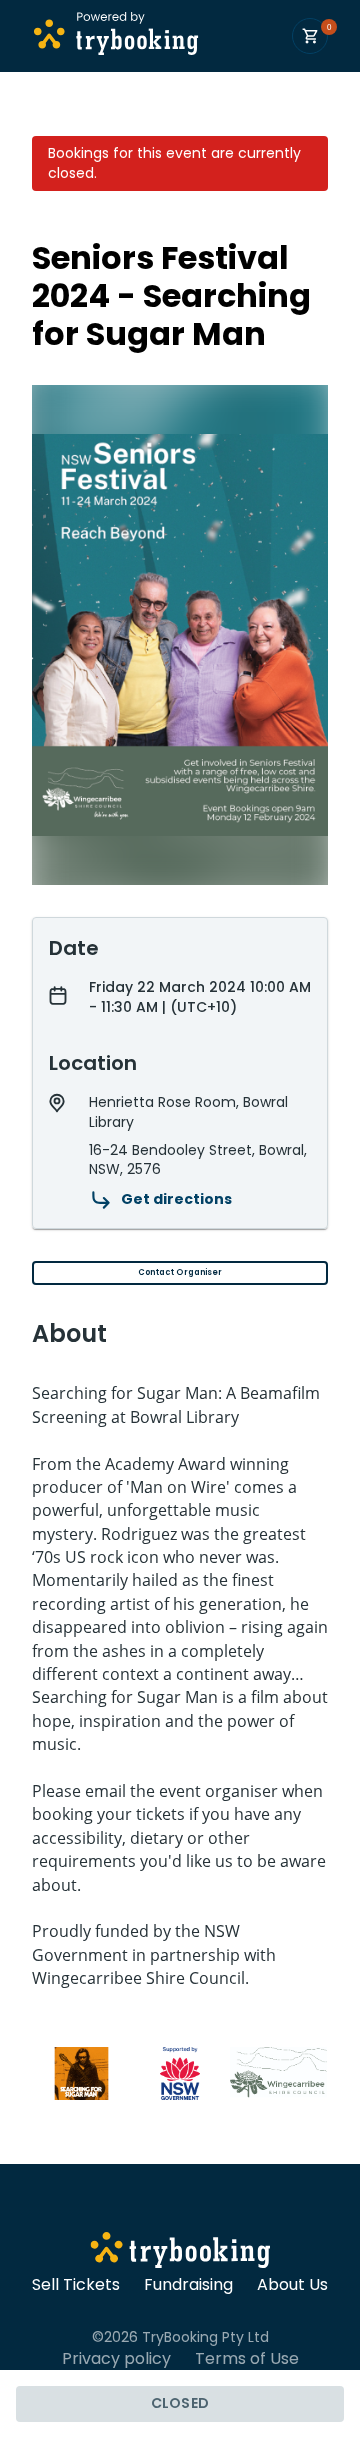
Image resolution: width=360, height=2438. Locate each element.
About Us (292, 2285)
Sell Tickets (76, 2285)
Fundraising (188, 2285)
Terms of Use (247, 2359)
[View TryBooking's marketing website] (180, 2253)
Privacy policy (116, 2359)
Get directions (176, 1199)
